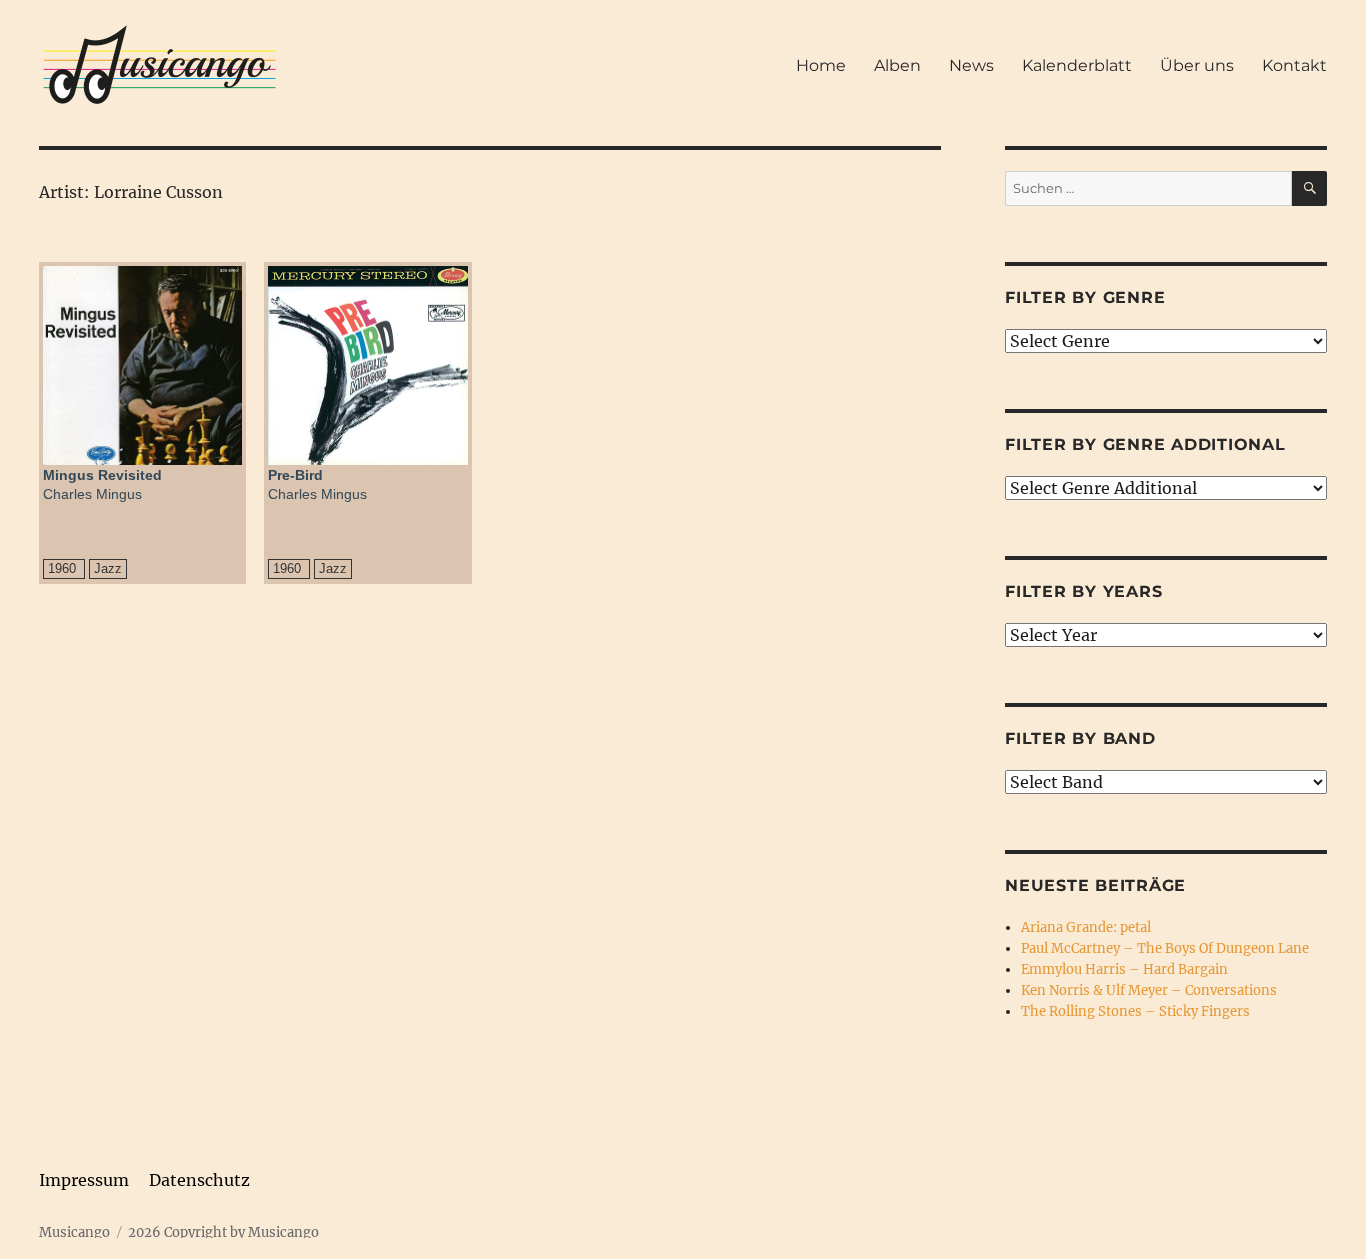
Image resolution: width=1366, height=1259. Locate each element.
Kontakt (1294, 65)
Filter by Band (1080, 738)
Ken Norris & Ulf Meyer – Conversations (1149, 990)
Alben (897, 65)
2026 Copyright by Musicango (223, 1232)
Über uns (1197, 65)
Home (821, 65)
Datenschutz (199, 1180)
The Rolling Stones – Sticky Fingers (1135, 1011)
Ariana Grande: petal (1086, 927)
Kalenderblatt (1077, 65)
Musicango (74, 1232)
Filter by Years (1083, 591)
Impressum (84, 1180)
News (971, 65)
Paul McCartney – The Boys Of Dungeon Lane (1165, 948)
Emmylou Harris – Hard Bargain (1124, 969)
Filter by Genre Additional (1145, 444)
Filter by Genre (1085, 297)
